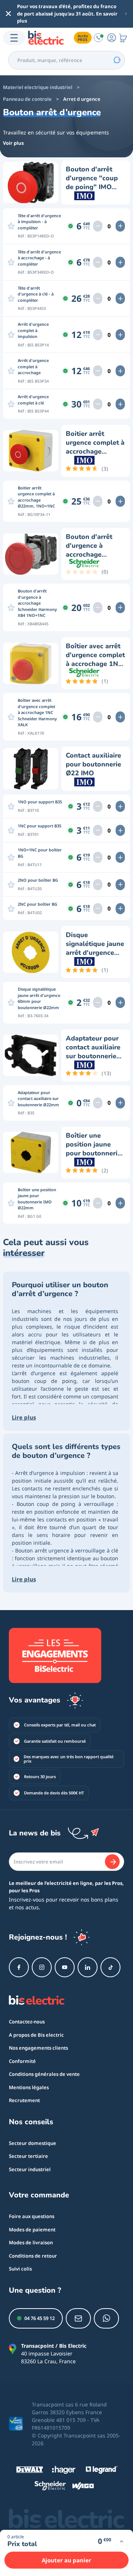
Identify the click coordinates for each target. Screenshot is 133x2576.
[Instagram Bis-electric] (42, 1967)
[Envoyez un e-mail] (78, 2318)
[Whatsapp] (106, 2318)
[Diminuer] (98, 226)
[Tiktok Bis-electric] (110, 1967)
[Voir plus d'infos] (121, 2541)
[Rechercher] (117, 60)
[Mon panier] (123, 38)
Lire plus (24, 1417)
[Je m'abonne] (112, 1862)
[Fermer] (8, 14)
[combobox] (66, 60)
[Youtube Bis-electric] (65, 1967)
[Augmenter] (120, 226)
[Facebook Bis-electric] (19, 1967)
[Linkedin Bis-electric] (88, 1967)
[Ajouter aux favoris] (11, 226)
